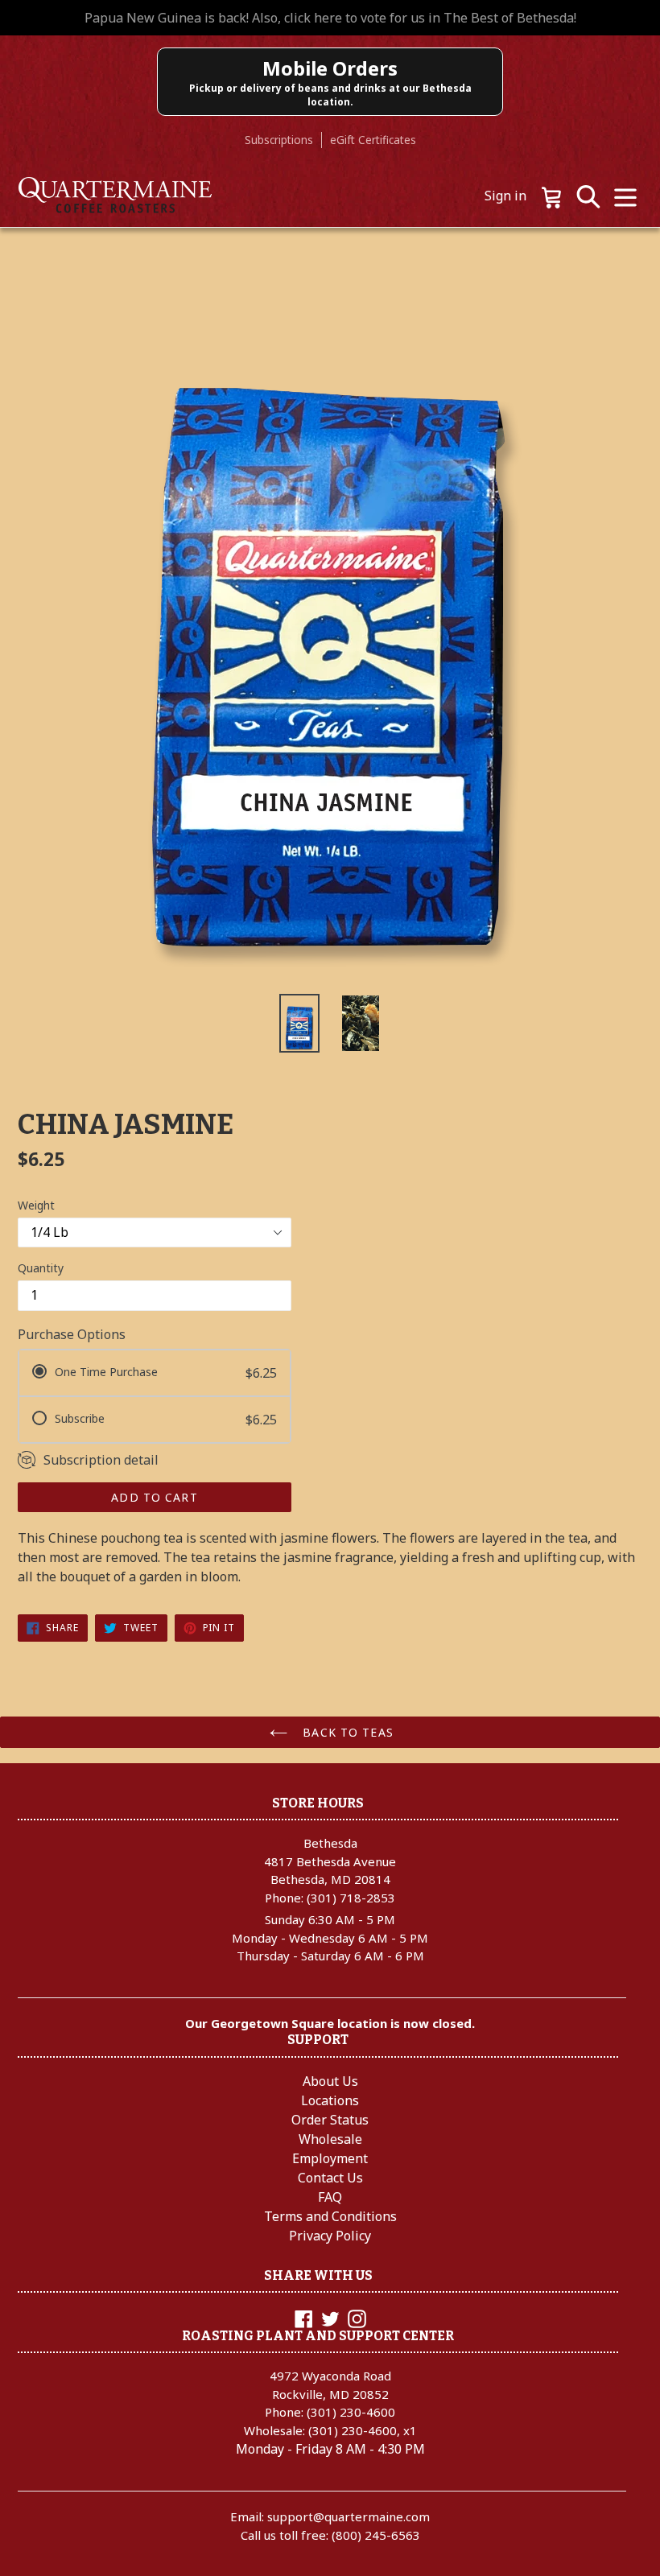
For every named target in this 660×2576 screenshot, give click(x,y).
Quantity (41, 1268)
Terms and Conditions (330, 2216)
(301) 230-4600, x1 (363, 2430)
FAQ (330, 2197)
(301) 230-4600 (351, 2412)
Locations (330, 2100)
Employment (330, 2158)
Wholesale (330, 2139)
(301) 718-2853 (351, 1898)
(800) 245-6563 (376, 2535)
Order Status (330, 2120)
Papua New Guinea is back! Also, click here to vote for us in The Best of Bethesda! (330, 18)
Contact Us (330, 2178)
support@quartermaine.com (349, 2516)
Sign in (505, 196)
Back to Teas (346, 1732)
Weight (36, 1205)
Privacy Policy (330, 2236)
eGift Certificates (373, 140)
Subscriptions (279, 140)
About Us (330, 2081)
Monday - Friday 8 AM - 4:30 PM (330, 2449)
